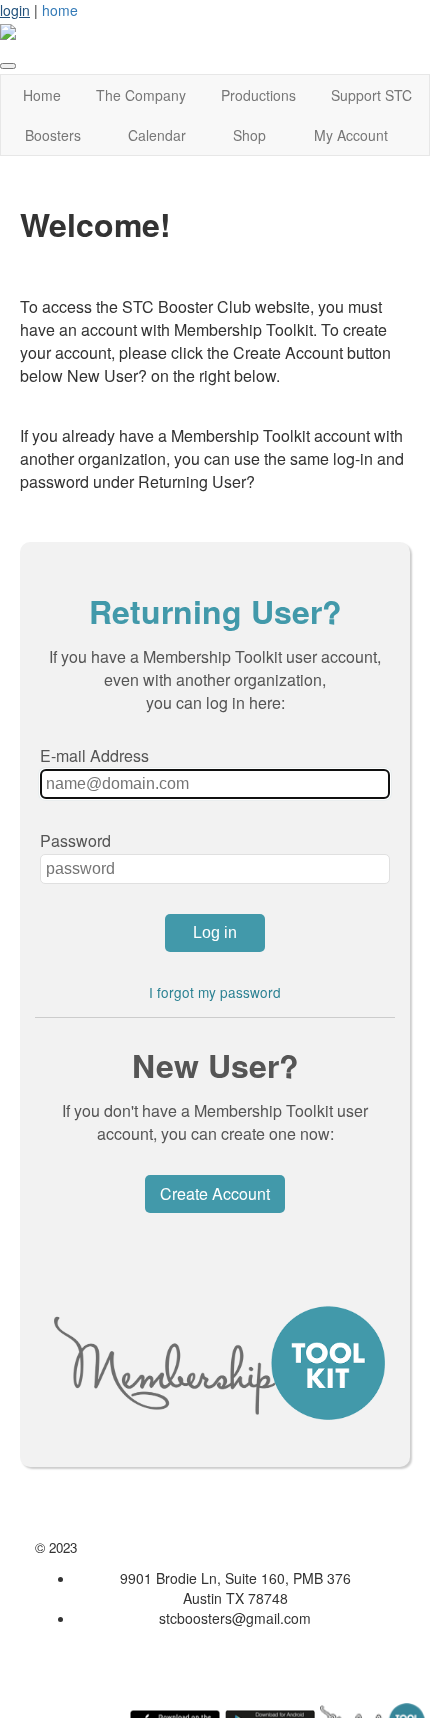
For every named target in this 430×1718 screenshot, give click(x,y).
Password (75, 840)
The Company (141, 95)
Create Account (215, 1193)
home (60, 10)
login (15, 10)
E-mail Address (94, 755)
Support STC (371, 95)
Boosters (53, 135)
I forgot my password (215, 992)
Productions (258, 95)
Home (42, 95)
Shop (249, 135)
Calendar (157, 135)
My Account (351, 135)
